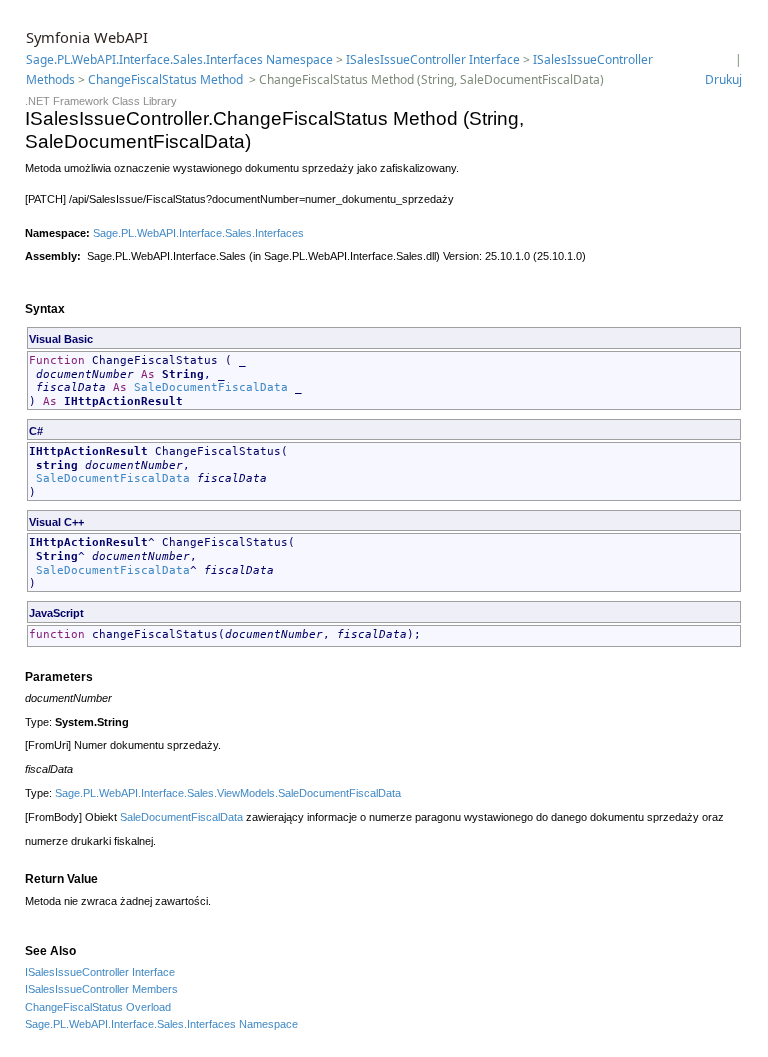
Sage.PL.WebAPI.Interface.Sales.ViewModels (165, 793)
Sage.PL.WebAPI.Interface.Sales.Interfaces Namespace (179, 59)
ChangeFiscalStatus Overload (98, 1007)
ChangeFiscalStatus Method (167, 79)
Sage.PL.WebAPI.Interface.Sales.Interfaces (198, 233)
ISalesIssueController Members (101, 989)
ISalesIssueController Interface (433, 59)
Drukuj (723, 79)
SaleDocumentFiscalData (211, 387)
